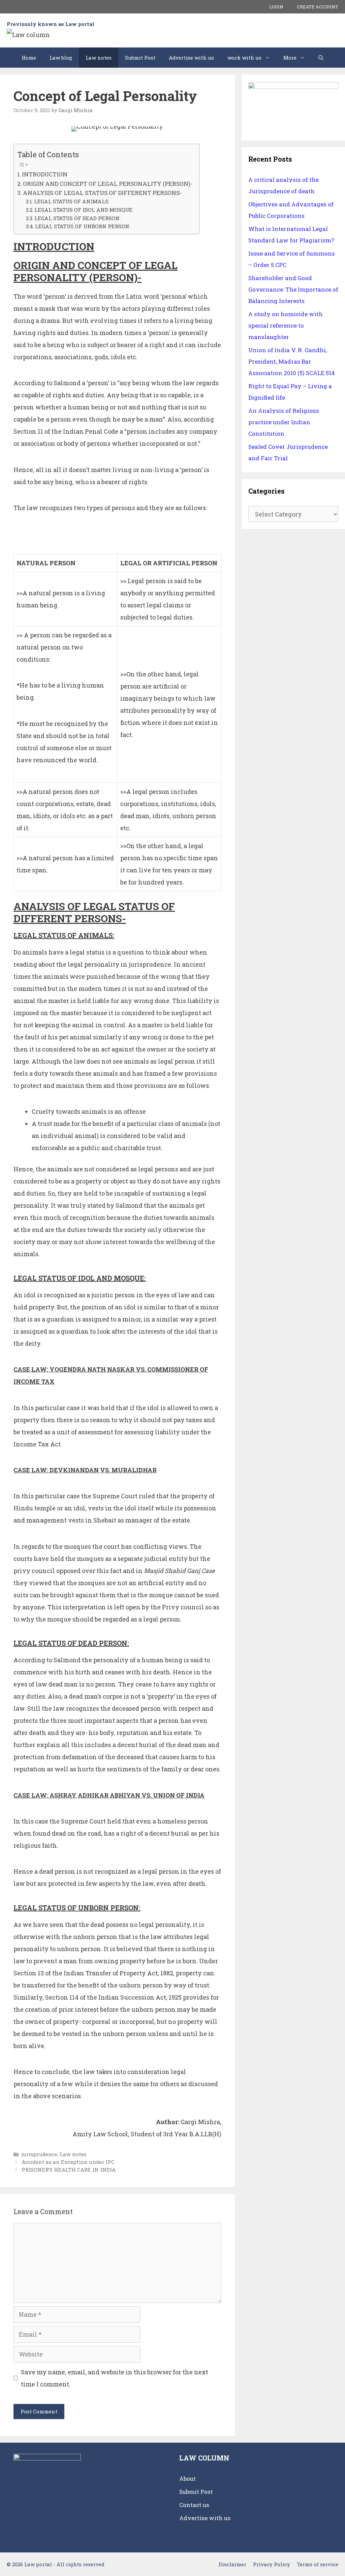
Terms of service (318, 2564)
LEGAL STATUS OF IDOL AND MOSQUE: (84, 210)
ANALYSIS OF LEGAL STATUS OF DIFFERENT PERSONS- (102, 193)
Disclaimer (232, 2564)
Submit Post (140, 58)
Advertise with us (191, 58)
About (187, 2479)
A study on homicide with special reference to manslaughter (286, 325)
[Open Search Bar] (321, 58)
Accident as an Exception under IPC (68, 2162)
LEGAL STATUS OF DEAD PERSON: (77, 218)
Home (29, 58)
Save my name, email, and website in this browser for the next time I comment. (115, 2378)
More (290, 58)
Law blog (61, 58)
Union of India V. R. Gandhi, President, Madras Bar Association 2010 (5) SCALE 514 (292, 361)
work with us (244, 58)
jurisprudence (39, 2154)
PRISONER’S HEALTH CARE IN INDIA (69, 2170)
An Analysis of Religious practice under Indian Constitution (284, 422)
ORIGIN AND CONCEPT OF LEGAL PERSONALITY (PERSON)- (108, 184)
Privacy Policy (272, 2564)
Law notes (99, 58)
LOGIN (276, 7)
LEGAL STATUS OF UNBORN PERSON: (83, 226)
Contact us (194, 2505)
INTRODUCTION (45, 174)
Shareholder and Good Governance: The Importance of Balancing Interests (293, 289)
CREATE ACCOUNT (318, 7)
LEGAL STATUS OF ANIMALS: (72, 201)
